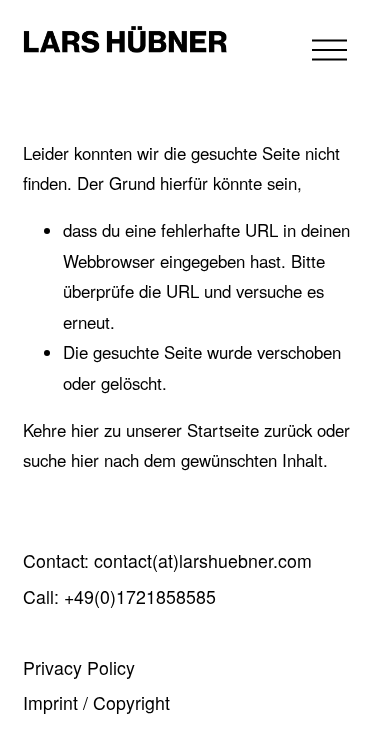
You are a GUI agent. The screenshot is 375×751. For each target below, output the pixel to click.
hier (85, 430)
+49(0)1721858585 (140, 597)
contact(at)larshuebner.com (203, 561)
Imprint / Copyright (96, 703)
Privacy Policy (79, 668)
